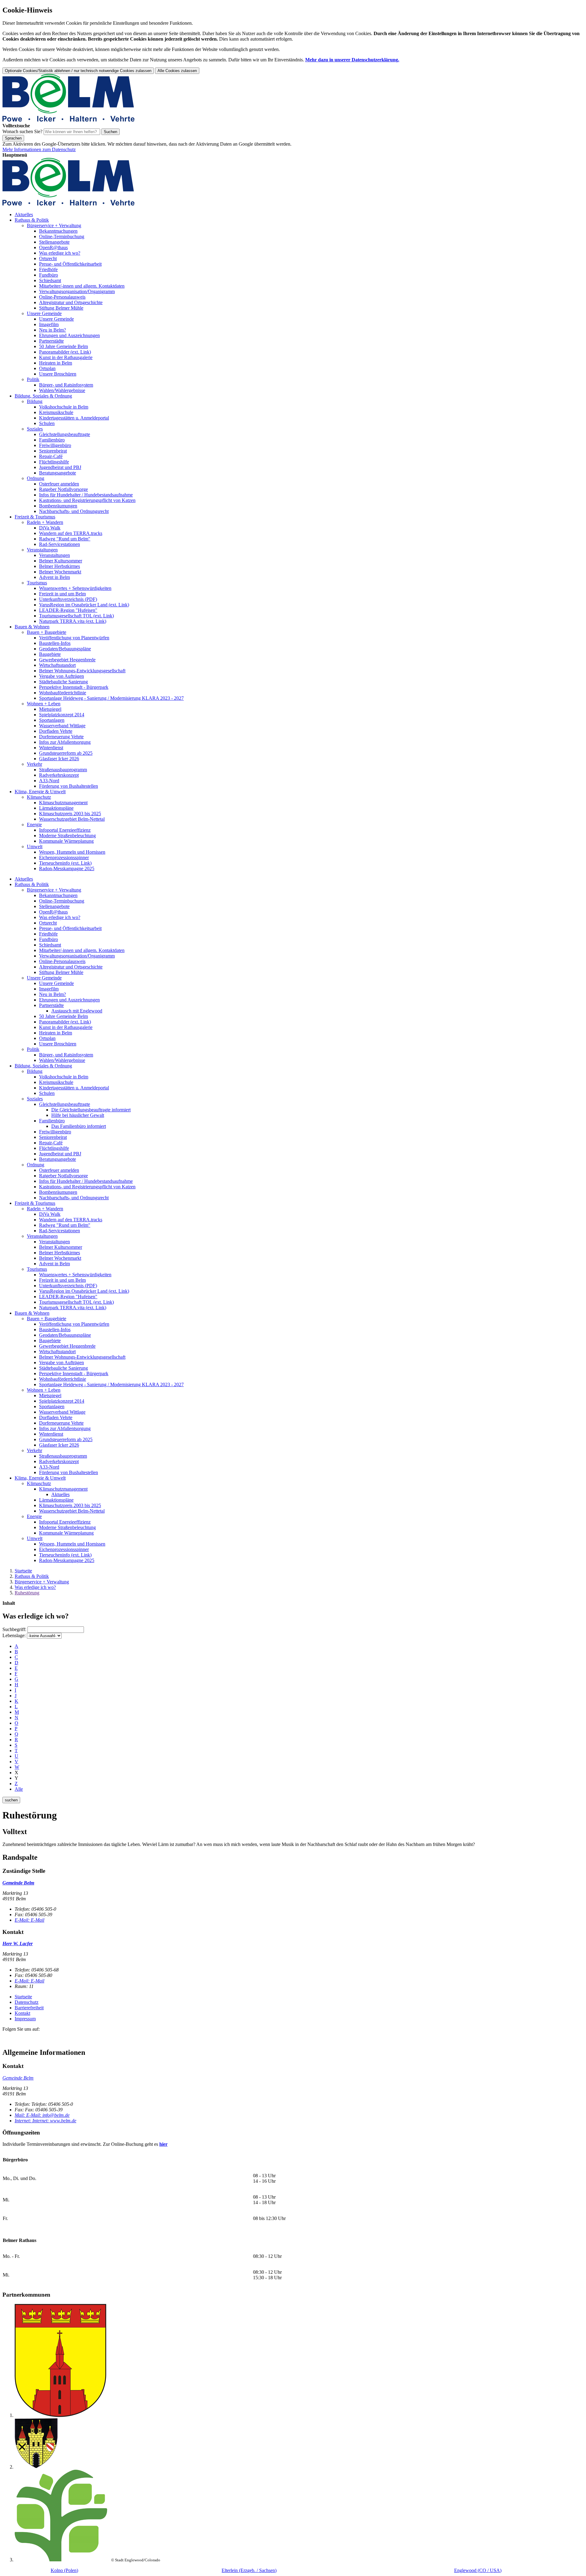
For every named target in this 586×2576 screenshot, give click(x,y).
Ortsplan (47, 368)
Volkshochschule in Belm (64, 407)
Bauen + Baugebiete (47, 632)
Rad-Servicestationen (60, 544)
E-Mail (29, 1920)
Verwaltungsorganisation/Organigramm (77, 291)
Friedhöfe (48, 269)
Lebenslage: (14, 1635)
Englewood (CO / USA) (478, 2570)
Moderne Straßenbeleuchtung (67, 836)
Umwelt (35, 847)
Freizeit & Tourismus (35, 517)
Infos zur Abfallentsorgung (65, 742)
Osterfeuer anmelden (59, 484)
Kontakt (22, 2013)
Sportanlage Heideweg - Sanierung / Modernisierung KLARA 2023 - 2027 (111, 698)
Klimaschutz (39, 797)
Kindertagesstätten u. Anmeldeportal (74, 418)
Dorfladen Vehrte (56, 731)
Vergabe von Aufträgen (61, 676)
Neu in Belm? (52, 330)
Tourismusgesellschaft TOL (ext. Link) (76, 616)
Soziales (35, 429)
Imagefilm (49, 324)
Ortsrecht (48, 258)
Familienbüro (52, 440)
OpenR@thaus (53, 247)
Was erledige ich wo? (60, 253)
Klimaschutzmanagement (63, 803)
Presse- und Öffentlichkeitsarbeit (70, 264)
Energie (34, 825)
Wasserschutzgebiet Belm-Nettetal (72, 819)
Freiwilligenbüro (55, 445)
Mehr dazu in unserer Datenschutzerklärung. (352, 60)
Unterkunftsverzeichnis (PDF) (68, 599)
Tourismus (37, 583)
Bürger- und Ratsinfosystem (66, 385)
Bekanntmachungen (58, 231)
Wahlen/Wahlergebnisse (62, 390)
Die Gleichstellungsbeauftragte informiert (91, 1110)
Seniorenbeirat (53, 451)
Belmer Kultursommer (61, 561)
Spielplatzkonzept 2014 (62, 715)
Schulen (47, 423)
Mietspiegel (50, 709)
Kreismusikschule (56, 412)
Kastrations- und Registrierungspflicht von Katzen (87, 500)
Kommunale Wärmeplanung (66, 841)
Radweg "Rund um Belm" (65, 539)
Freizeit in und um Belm (62, 594)
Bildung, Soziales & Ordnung (43, 396)
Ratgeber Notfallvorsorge (63, 489)
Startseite (23, 1571)
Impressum (25, 2019)
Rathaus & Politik (32, 220)
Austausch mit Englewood (77, 1011)
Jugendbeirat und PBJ (60, 467)
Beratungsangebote (58, 473)
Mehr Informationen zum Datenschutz (39, 149)
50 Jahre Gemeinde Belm (63, 346)
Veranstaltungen (42, 550)
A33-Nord (49, 781)
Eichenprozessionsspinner (64, 857)
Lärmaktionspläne (56, 808)
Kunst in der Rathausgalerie (66, 357)
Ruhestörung (27, 1593)
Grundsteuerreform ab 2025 (66, 753)
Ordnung (36, 478)
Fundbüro (49, 275)
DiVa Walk (50, 528)
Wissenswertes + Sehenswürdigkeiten (75, 588)
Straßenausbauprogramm (63, 770)
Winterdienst (51, 748)
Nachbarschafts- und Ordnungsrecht (74, 511)
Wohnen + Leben (44, 704)
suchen (11, 1800)
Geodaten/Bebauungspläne (65, 649)
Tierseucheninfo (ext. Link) (65, 863)
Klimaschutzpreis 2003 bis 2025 (70, 814)
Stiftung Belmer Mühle (61, 308)
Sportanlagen (52, 720)
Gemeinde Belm (18, 2078)
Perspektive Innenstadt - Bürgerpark (74, 687)
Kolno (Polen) (64, 2570)
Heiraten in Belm (56, 363)
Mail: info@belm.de (42, 2115)
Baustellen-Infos (55, 643)
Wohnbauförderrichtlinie (63, 693)
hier (163, 2144)
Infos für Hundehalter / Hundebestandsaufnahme (86, 495)
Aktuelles (24, 214)
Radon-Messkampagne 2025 (67, 868)
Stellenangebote (54, 242)
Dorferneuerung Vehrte (61, 737)
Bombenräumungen (58, 506)
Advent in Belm (54, 577)
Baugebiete (50, 654)
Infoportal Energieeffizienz (65, 830)
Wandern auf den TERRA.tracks (71, 533)
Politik (33, 379)
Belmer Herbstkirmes (60, 566)
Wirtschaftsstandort (57, 665)
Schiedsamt (50, 280)
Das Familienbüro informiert (79, 1126)
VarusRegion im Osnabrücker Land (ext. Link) (84, 605)
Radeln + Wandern (45, 522)
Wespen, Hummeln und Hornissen (72, 852)
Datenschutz (27, 2002)
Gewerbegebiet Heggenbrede (67, 660)
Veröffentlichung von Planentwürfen (74, 638)
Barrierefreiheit (29, 2008)
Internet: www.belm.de (45, 2121)
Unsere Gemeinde (44, 313)
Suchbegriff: (14, 1629)
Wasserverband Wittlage (62, 726)
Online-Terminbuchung (62, 236)
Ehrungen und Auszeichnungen (69, 335)
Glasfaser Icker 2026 (59, 759)
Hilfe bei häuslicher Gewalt (78, 1115)
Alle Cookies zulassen (177, 71)
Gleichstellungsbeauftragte (65, 434)
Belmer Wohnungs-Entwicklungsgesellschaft (82, 671)
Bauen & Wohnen (32, 627)
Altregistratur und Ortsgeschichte (71, 302)
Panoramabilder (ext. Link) (65, 352)
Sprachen (13, 138)
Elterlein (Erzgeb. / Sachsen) (249, 2570)
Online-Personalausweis (62, 297)
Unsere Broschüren (58, 374)
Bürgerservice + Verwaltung (54, 225)
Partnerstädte (51, 341)
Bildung (35, 401)
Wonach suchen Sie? (22, 131)
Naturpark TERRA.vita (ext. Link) (73, 621)
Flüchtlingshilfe (54, 462)
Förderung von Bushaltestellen (69, 786)
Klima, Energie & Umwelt (40, 792)
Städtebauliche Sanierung (63, 682)
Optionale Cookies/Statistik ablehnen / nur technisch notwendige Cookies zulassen (78, 71)
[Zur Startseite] (69, 120)
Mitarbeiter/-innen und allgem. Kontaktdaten (82, 286)
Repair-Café (51, 456)
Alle (19, 1789)
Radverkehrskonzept (59, 775)
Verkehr (34, 764)
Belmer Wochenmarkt (60, 572)
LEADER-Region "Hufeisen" (68, 610)
